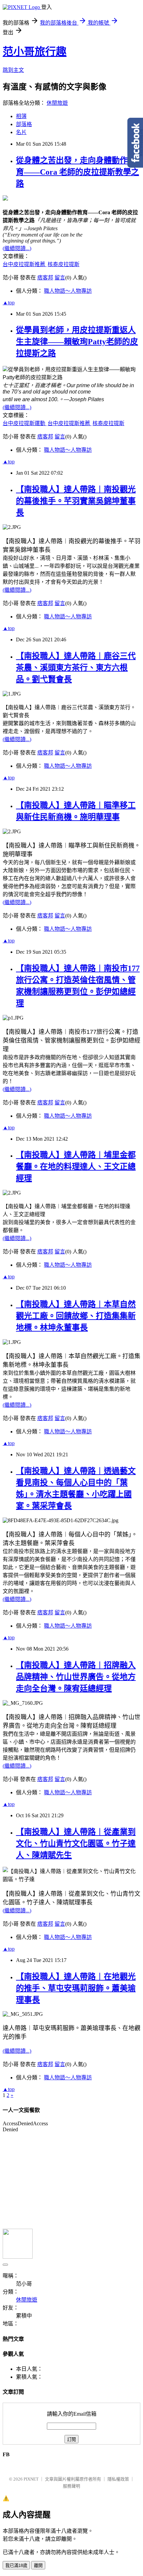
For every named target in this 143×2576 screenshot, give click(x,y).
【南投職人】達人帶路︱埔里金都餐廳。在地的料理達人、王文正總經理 (76, 1167)
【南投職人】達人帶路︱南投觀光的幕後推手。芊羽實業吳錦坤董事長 (76, 501)
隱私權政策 (118, 2479)
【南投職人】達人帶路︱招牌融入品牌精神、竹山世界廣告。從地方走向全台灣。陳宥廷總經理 (76, 1677)
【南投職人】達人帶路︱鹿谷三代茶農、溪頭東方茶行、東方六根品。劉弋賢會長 (76, 668)
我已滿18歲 (16, 2566)
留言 (60, 278)
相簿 (21, 116)
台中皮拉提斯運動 (25, 423)
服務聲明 (71, 2486)
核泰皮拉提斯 (64, 264)
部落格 (24, 124)
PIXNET (31, 2479)
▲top (9, 303)
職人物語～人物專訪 (68, 291)
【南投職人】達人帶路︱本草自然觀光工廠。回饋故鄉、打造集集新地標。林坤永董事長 (76, 1316)
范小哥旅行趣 (35, 52)
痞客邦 (45, 278)
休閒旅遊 (57, 103)
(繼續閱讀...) (17, 248)
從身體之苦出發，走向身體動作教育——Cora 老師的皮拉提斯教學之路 (77, 172)
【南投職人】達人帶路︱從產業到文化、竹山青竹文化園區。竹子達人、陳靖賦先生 (76, 1844)
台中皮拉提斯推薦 (25, 264)
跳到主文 (13, 70)
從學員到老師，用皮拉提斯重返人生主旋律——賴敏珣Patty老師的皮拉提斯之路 (77, 342)
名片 (21, 132)
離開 (38, 2566)
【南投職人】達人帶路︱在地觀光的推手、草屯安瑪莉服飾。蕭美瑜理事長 (76, 1988)
